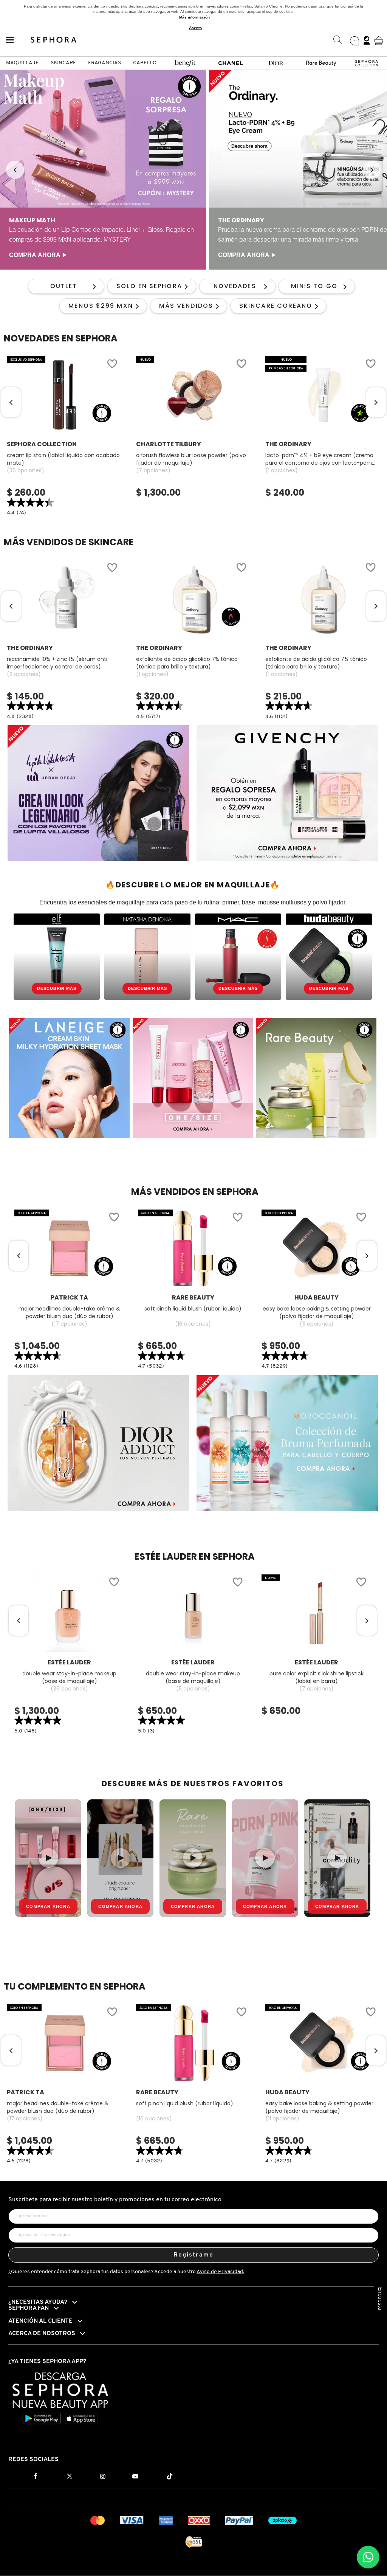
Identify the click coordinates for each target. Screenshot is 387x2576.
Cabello (145, 63)
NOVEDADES (235, 286)
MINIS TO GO (314, 286)
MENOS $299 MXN (101, 306)
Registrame (194, 2255)
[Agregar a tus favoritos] (112, 365)
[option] (103, 170)
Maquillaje (22, 63)
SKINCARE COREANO (276, 306)
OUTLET (64, 286)
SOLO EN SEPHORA (149, 286)
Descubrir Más (57, 988)
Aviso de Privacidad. (220, 2272)
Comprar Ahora (48, 1906)
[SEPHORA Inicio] (54, 40)
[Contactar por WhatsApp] (368, 2557)
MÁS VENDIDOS (186, 306)
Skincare (63, 63)
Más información (194, 17)
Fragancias (104, 63)
